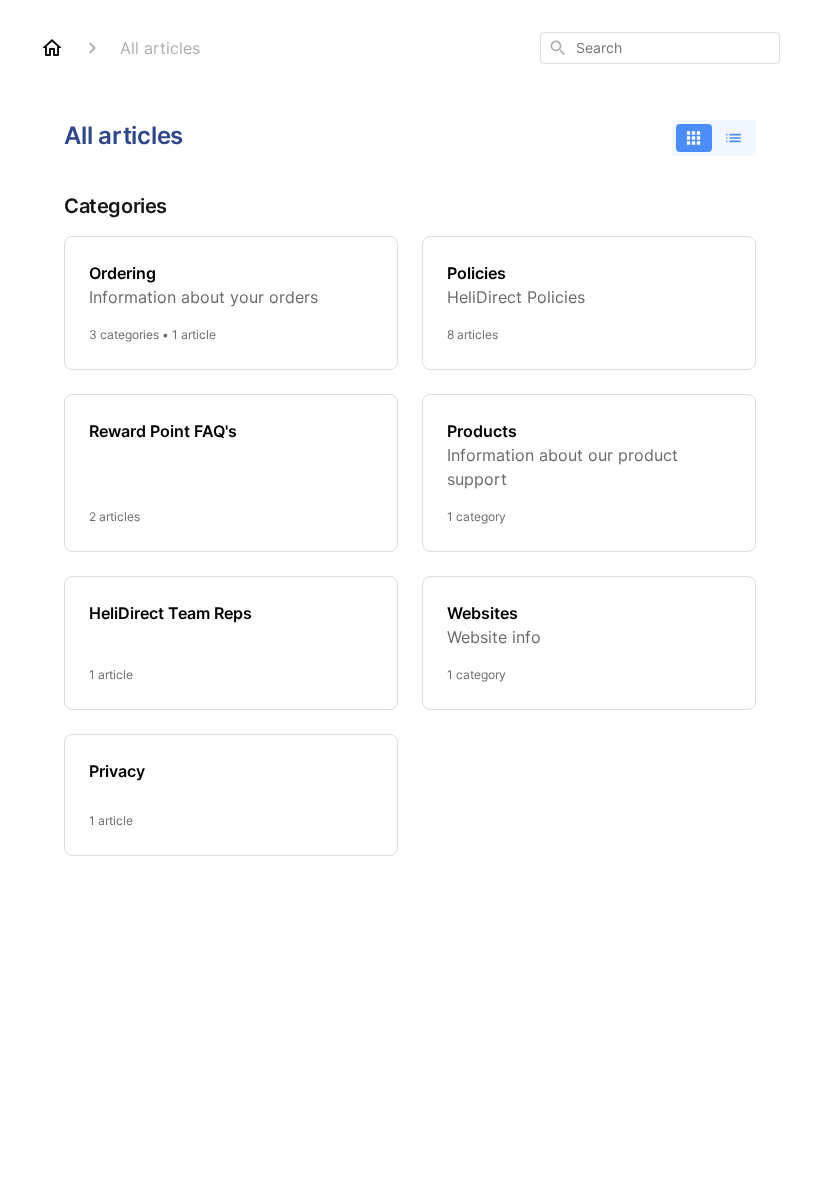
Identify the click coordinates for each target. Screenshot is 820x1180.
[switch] (714, 138)
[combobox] (660, 48)
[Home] (52, 48)
